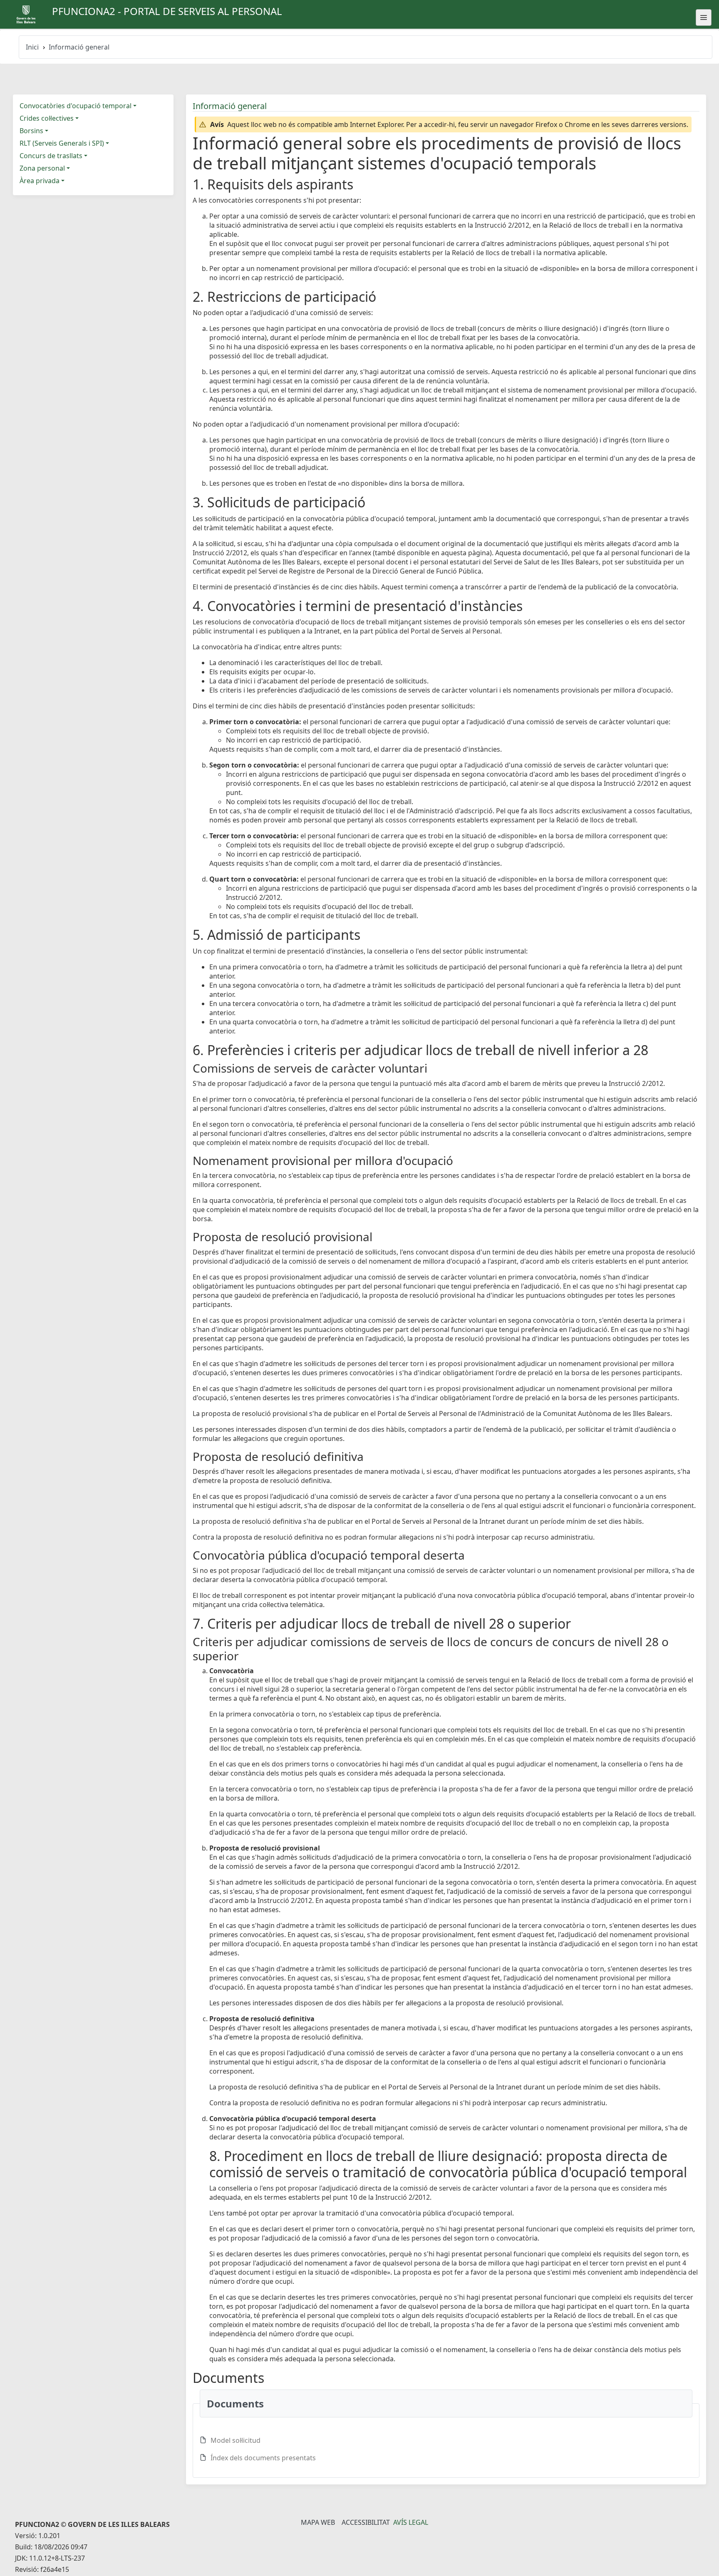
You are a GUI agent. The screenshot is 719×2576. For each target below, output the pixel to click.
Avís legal (411, 2522)
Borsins (31, 131)
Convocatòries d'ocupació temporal (76, 106)
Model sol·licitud (236, 2440)
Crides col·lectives (47, 118)
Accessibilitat (366, 2522)
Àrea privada (40, 181)
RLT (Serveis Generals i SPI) (62, 143)
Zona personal (42, 168)
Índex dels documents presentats (263, 2458)
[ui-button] (704, 17)
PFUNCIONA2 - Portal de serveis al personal (167, 11)
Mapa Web (318, 2522)
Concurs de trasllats (51, 156)
